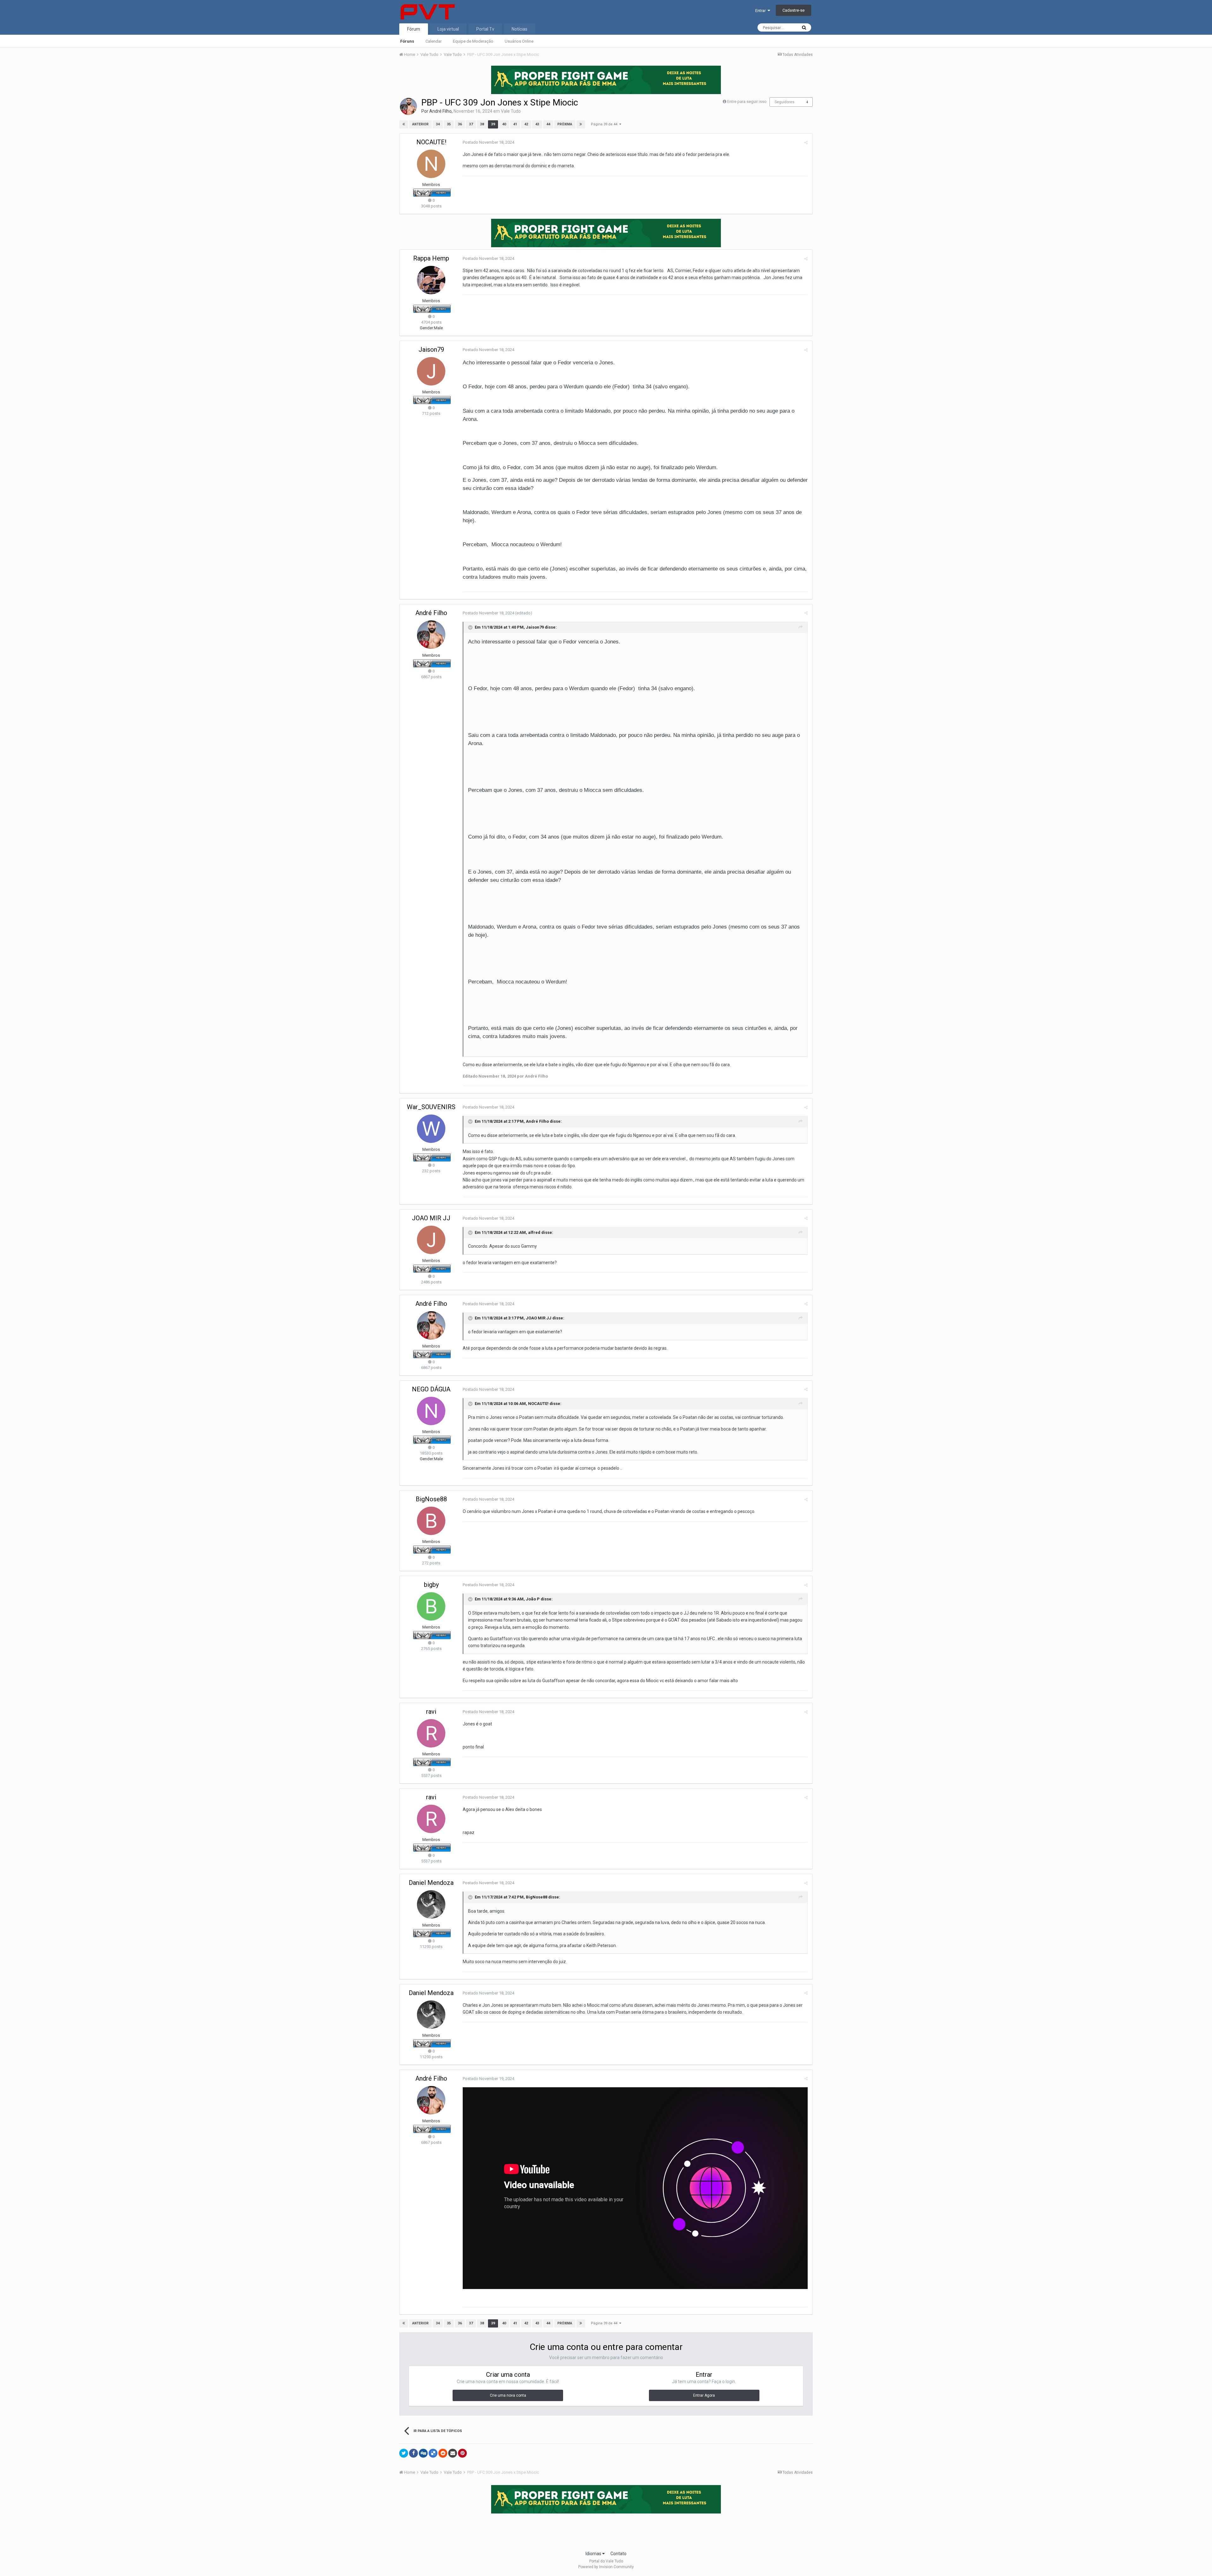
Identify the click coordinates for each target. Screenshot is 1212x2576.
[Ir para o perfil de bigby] (431, 1606)
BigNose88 (431, 1499)
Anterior (420, 124)
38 (482, 124)
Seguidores (784, 102)
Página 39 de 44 (605, 124)
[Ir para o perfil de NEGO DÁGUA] (431, 1411)
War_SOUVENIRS (431, 1107)
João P (533, 1599)
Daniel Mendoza (431, 1883)
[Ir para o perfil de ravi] (431, 1733)
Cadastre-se (793, 10)
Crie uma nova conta (508, 2395)
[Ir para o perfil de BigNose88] (431, 1521)
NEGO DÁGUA (431, 1389)
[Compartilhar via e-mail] (453, 2453)
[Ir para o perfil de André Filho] (408, 106)
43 (537, 124)
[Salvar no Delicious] (433, 2453)
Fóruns (407, 41)
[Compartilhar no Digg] (423, 2453)
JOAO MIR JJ (431, 1218)
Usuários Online (519, 41)
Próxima (565, 124)
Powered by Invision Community (606, 2567)
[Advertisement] (606, 2530)
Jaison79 (431, 350)
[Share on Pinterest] (462, 2453)
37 (471, 124)
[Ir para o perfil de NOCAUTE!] (431, 164)
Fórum (414, 29)
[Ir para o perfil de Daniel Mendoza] (431, 1904)
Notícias (520, 29)
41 (515, 124)
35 (449, 124)
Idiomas (594, 2554)
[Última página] (581, 124)
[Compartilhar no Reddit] (443, 2453)
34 (438, 124)
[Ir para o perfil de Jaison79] (431, 371)
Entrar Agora (704, 2395)
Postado (488, 142)
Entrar (761, 11)
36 (460, 124)
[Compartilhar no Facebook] (413, 2453)
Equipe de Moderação (473, 41)
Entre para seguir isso (747, 102)
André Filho (440, 111)
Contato (618, 2554)
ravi (431, 1712)
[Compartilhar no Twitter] (404, 2453)
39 (493, 124)
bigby (431, 1585)
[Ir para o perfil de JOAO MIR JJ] (431, 1240)
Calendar (434, 41)
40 (504, 124)
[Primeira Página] (404, 124)
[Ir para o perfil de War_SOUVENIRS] (431, 1129)
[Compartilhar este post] (806, 143)
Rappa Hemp (431, 258)
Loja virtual (448, 29)
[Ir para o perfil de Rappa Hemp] (431, 280)
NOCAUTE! (431, 142)
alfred (534, 1232)
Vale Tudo (511, 111)
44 (548, 124)
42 (526, 124)
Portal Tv (485, 29)
